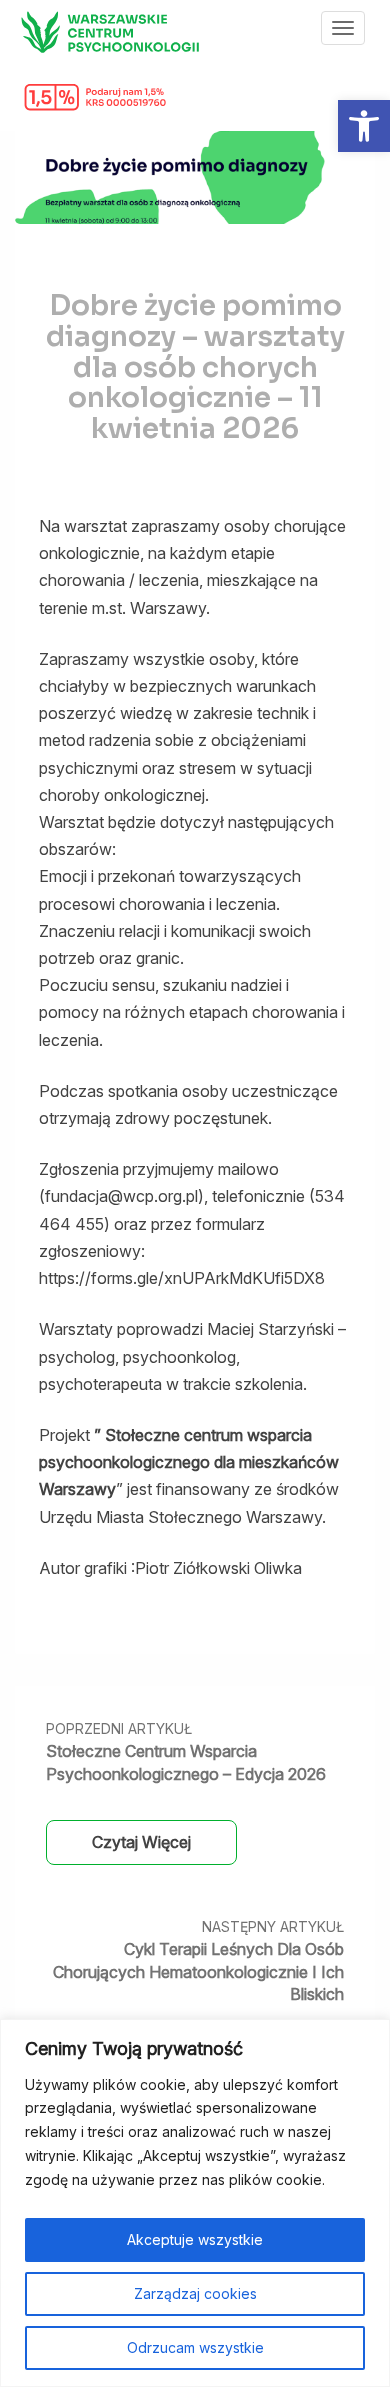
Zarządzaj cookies (195, 2293)
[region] (195, 2203)
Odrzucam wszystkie (195, 2347)
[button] (364, 126)
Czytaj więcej (141, 1842)
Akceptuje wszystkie (195, 2239)
